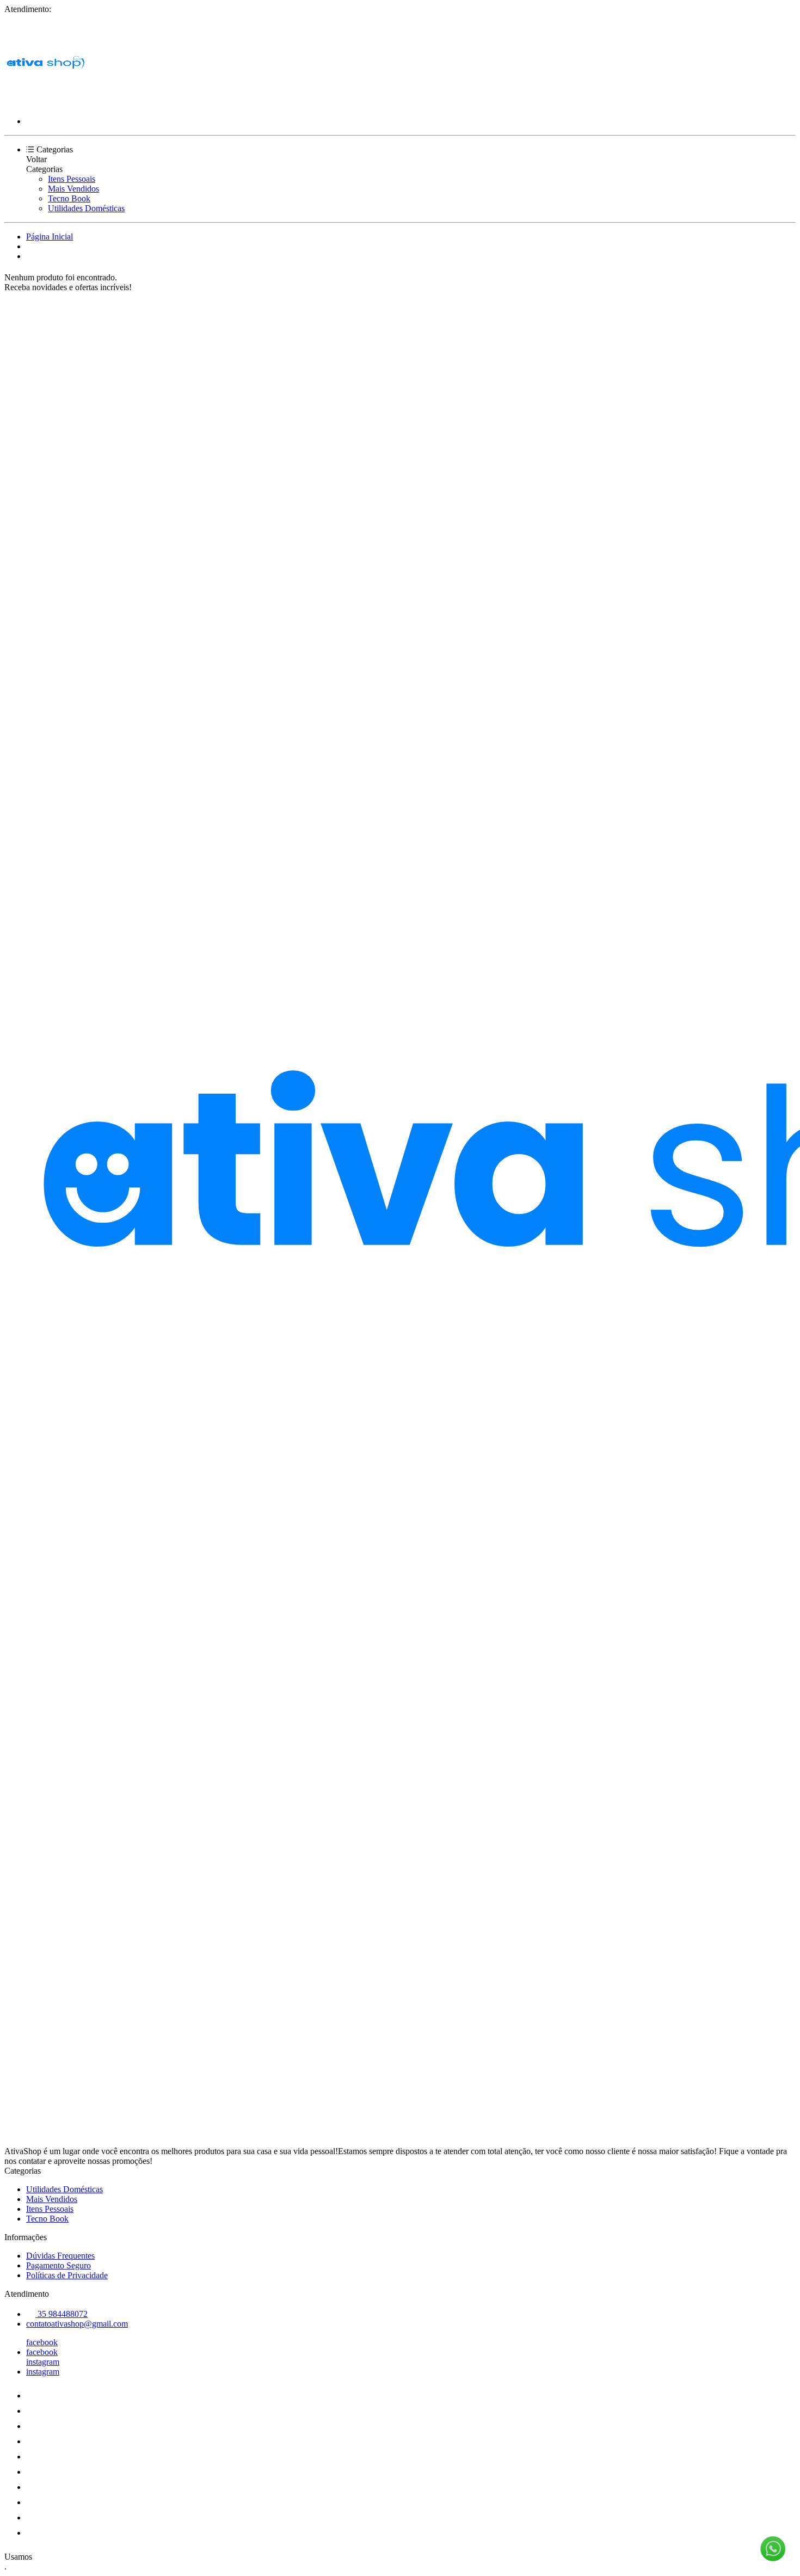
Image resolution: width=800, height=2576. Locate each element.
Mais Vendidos (73, 189)
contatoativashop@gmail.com (77, 2324)
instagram (43, 2362)
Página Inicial (50, 237)
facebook (42, 2342)
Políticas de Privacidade (67, 2275)
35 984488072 (61, 2314)
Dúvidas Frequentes (60, 2256)
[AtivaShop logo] (45, 103)
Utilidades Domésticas (86, 208)
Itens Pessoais (72, 179)
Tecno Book (69, 198)
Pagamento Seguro (59, 2265)
